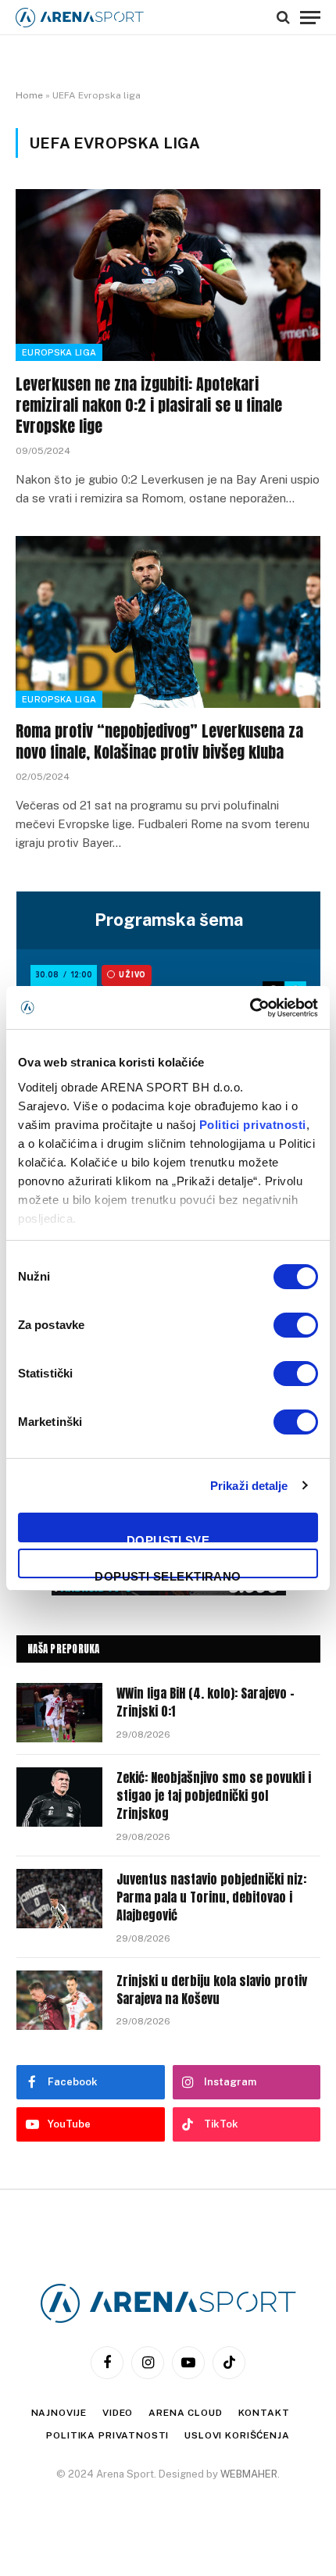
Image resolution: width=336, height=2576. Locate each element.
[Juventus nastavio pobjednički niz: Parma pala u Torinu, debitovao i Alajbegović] (59, 1899)
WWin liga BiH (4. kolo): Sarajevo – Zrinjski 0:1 (206, 1702)
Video (118, 2413)
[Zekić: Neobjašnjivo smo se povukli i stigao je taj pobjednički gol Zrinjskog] (59, 1797)
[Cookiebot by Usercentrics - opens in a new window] (250, 1008)
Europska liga (59, 352)
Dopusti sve (168, 1538)
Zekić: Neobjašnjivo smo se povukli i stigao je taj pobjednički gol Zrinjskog (214, 1795)
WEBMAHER (249, 2474)
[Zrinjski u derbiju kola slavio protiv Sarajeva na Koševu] (59, 2000)
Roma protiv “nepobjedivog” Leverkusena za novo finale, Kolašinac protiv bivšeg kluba (159, 741)
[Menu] (310, 17)
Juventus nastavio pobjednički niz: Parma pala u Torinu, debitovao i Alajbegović (211, 1897)
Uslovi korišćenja (237, 2435)
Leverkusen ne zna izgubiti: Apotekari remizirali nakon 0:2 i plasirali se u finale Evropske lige (149, 405)
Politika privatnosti (107, 2435)
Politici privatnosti (253, 1125)
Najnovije (59, 2413)
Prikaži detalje (249, 1486)
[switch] (296, 1325)
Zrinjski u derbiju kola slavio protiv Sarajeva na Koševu (212, 1990)
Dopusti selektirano (168, 1574)
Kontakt (264, 2413)
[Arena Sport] (80, 18)
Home (29, 95)
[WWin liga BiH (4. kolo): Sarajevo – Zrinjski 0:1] (59, 1713)
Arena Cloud (185, 2413)
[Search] (283, 17)
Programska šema (169, 920)
